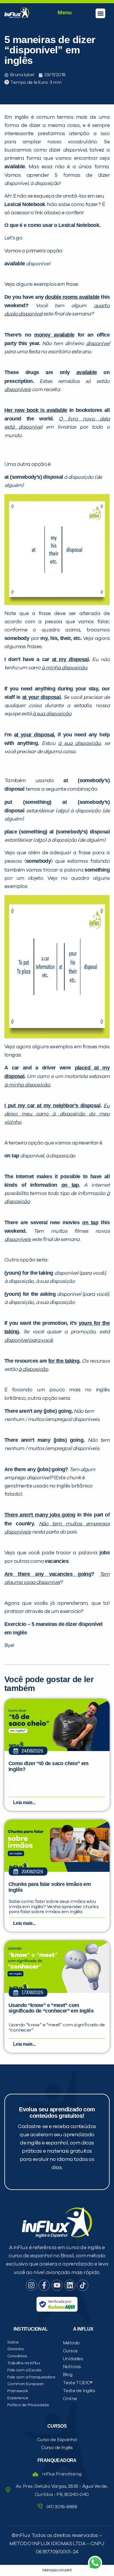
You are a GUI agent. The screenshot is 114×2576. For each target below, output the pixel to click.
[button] (100, 13)
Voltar (23, 434)
